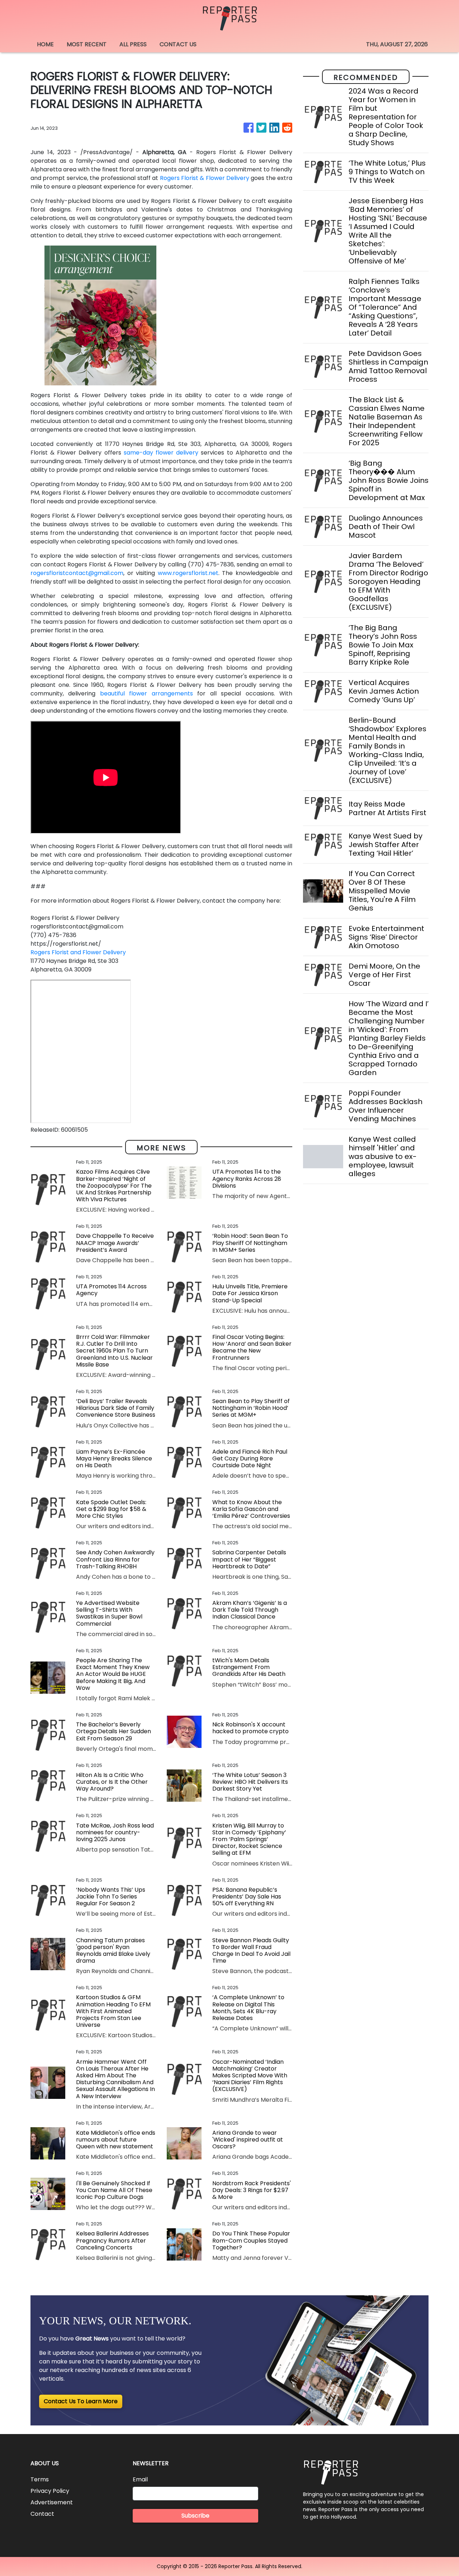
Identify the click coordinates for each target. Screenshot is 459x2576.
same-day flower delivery (161, 453)
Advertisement (52, 2502)
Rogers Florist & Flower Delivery (205, 178)
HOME (45, 44)
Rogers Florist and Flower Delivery (78, 952)
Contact (42, 2514)
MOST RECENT (87, 44)
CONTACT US (178, 44)
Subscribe (195, 2516)
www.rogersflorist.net (188, 573)
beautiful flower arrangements (146, 693)
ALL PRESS (133, 44)
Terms (40, 2479)
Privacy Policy (50, 2491)
